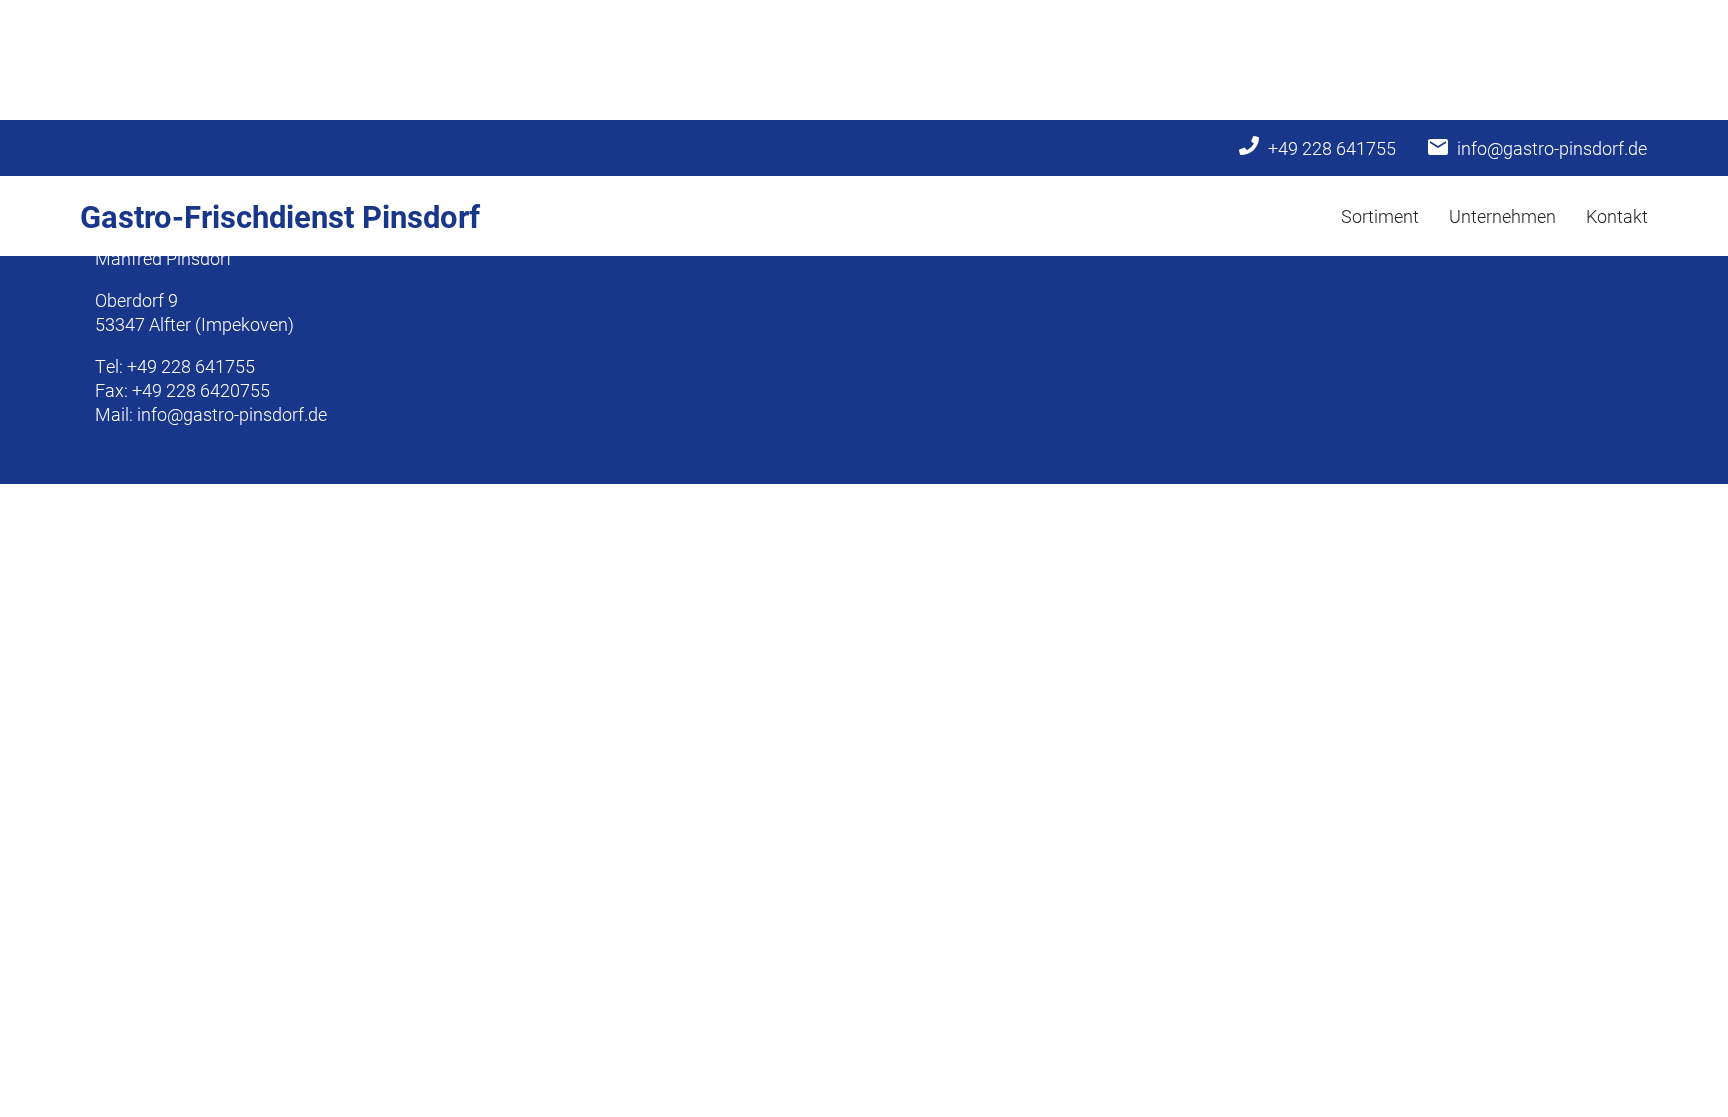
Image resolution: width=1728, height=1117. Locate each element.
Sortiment (1380, 216)
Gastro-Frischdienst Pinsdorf (280, 216)
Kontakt (1617, 216)
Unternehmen (1502, 216)
